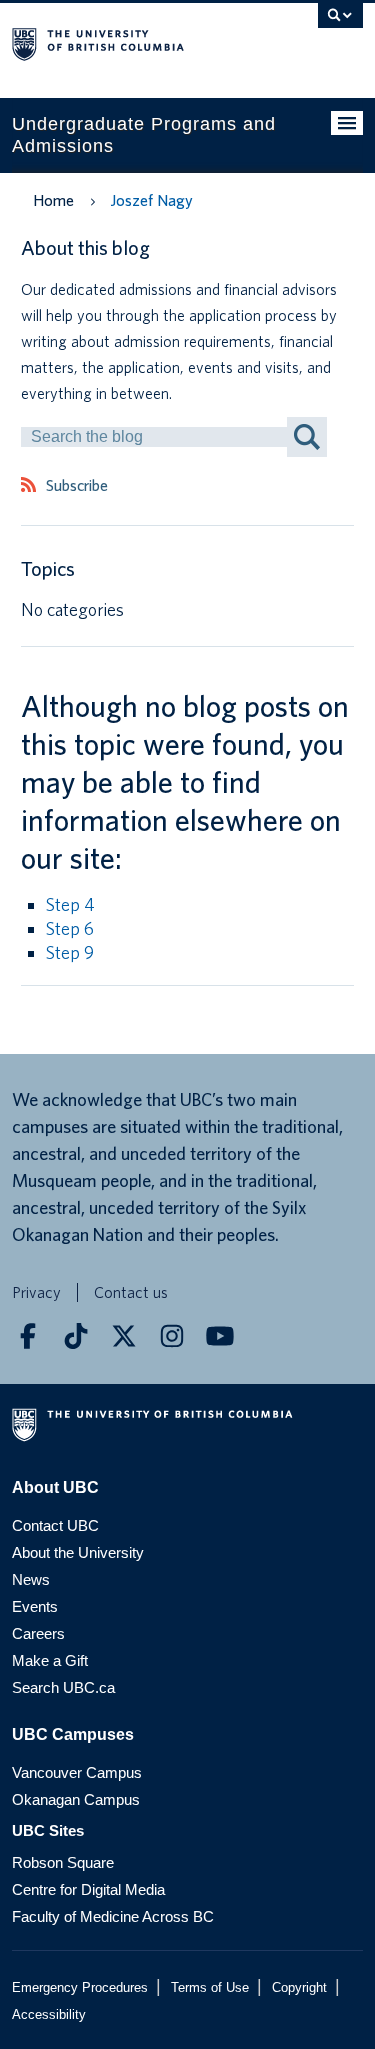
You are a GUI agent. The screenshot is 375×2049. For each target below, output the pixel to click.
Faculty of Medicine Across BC (113, 1916)
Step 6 (70, 928)
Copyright (299, 1987)
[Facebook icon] (28, 1336)
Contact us (131, 1292)
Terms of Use (210, 1987)
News (31, 1579)
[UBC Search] (340, 25)
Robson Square (63, 1862)
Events (35, 1606)
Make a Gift (50, 1660)
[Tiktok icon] (76, 1336)
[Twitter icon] (124, 1336)
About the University (78, 1552)
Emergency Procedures (80, 1987)
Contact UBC (55, 1525)
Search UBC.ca (63, 1687)
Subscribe (77, 486)
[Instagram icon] (172, 1336)
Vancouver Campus (77, 1772)
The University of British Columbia (135, 41)
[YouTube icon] (220, 1336)
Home (53, 200)
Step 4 (70, 904)
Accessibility (49, 2014)
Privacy (36, 1292)
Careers (38, 1633)
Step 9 (70, 952)
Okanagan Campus (76, 1799)
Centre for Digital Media (88, 1889)
